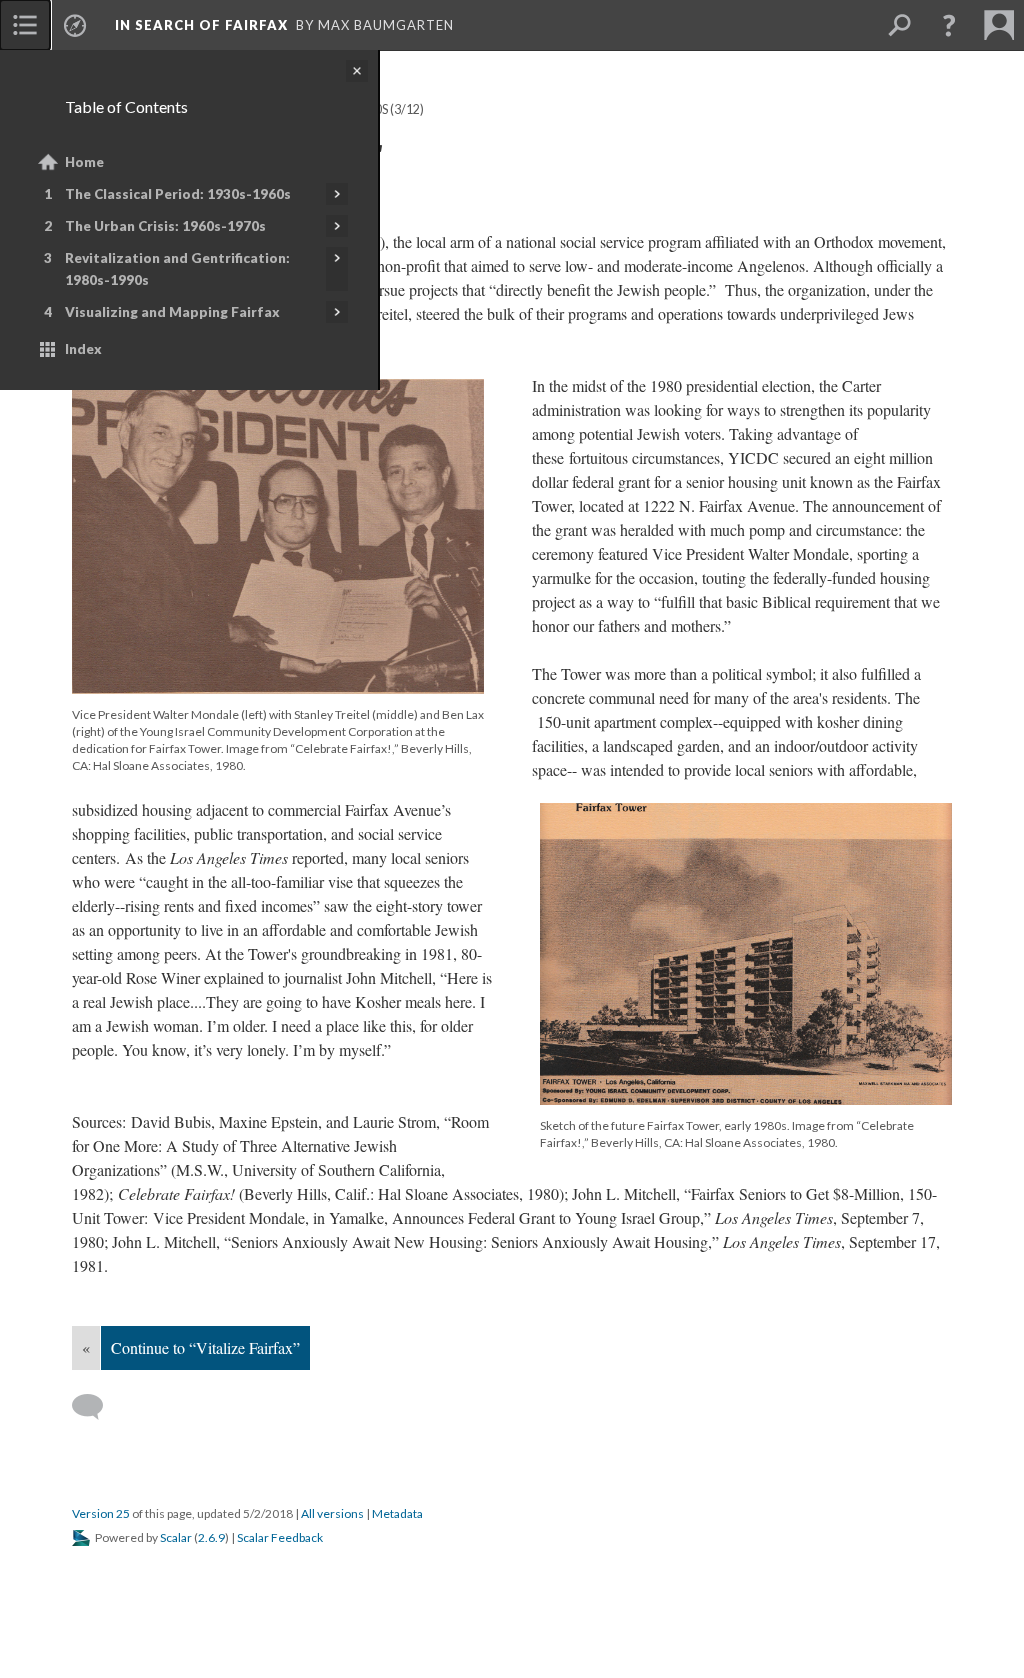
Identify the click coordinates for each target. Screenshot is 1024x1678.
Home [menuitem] (84, 162)
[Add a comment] (96, 1407)
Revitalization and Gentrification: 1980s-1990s (177, 269)
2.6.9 (211, 1537)
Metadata (397, 1513)
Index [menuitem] (83, 349)
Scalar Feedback (280, 1537)
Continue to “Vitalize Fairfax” (205, 1347)
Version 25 (101, 1513)
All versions (332, 1513)
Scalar (176, 1537)
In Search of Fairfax (201, 25)
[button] (949, 25)
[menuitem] (25, 25)
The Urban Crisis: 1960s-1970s (165, 226)
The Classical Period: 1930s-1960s (178, 194)
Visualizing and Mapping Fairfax (172, 312)
